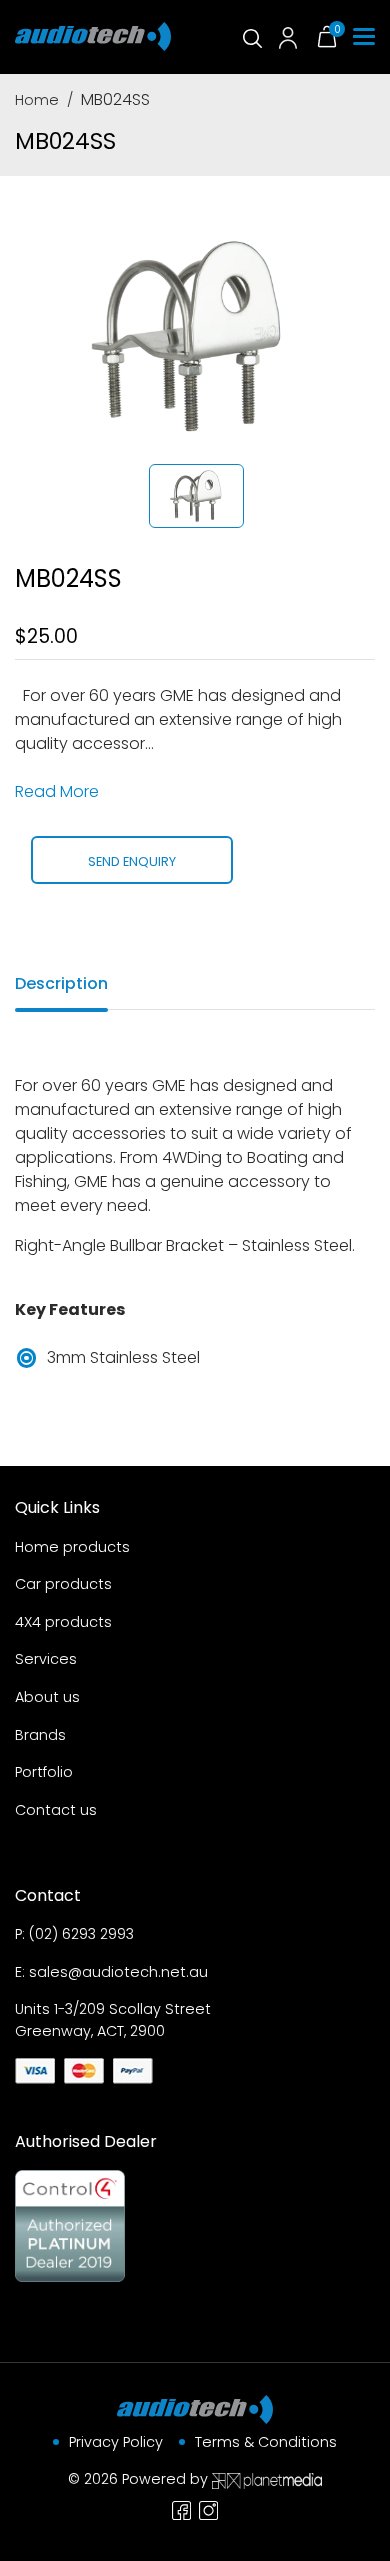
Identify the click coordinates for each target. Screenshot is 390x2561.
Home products (72, 1547)
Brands (40, 1735)
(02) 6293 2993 (81, 1934)
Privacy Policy (116, 2442)
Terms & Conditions (266, 2442)
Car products (63, 1584)
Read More (57, 791)
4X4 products (63, 1622)
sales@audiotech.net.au (118, 1972)
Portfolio (44, 1772)
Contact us (56, 1810)
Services (46, 1659)
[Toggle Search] (251, 37)
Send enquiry (132, 861)
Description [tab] (61, 983)
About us (47, 1697)
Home (37, 100)
